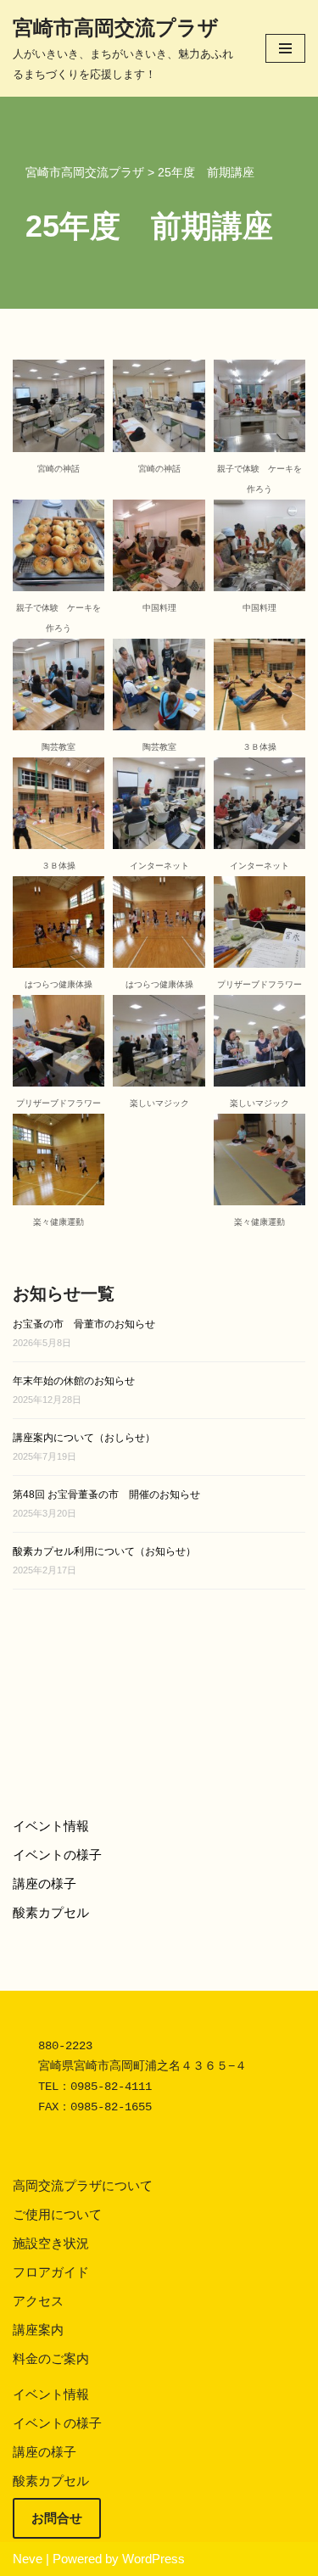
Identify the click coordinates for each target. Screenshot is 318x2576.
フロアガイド (51, 2272)
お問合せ (57, 2518)
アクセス (38, 2301)
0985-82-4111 (111, 2087)
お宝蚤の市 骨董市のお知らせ (84, 1324)
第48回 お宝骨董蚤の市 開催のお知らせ (106, 1495)
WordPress (153, 2559)
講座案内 (38, 2330)
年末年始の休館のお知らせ (74, 1381)
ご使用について (57, 2214)
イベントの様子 (57, 1855)
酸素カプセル (51, 1912)
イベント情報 (51, 1826)
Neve (28, 2559)
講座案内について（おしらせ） (84, 1438)
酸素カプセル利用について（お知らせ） (104, 1551)
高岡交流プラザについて (83, 2185)
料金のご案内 (51, 2358)
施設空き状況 (51, 2243)
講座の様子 (45, 1883)
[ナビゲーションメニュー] (285, 48)
